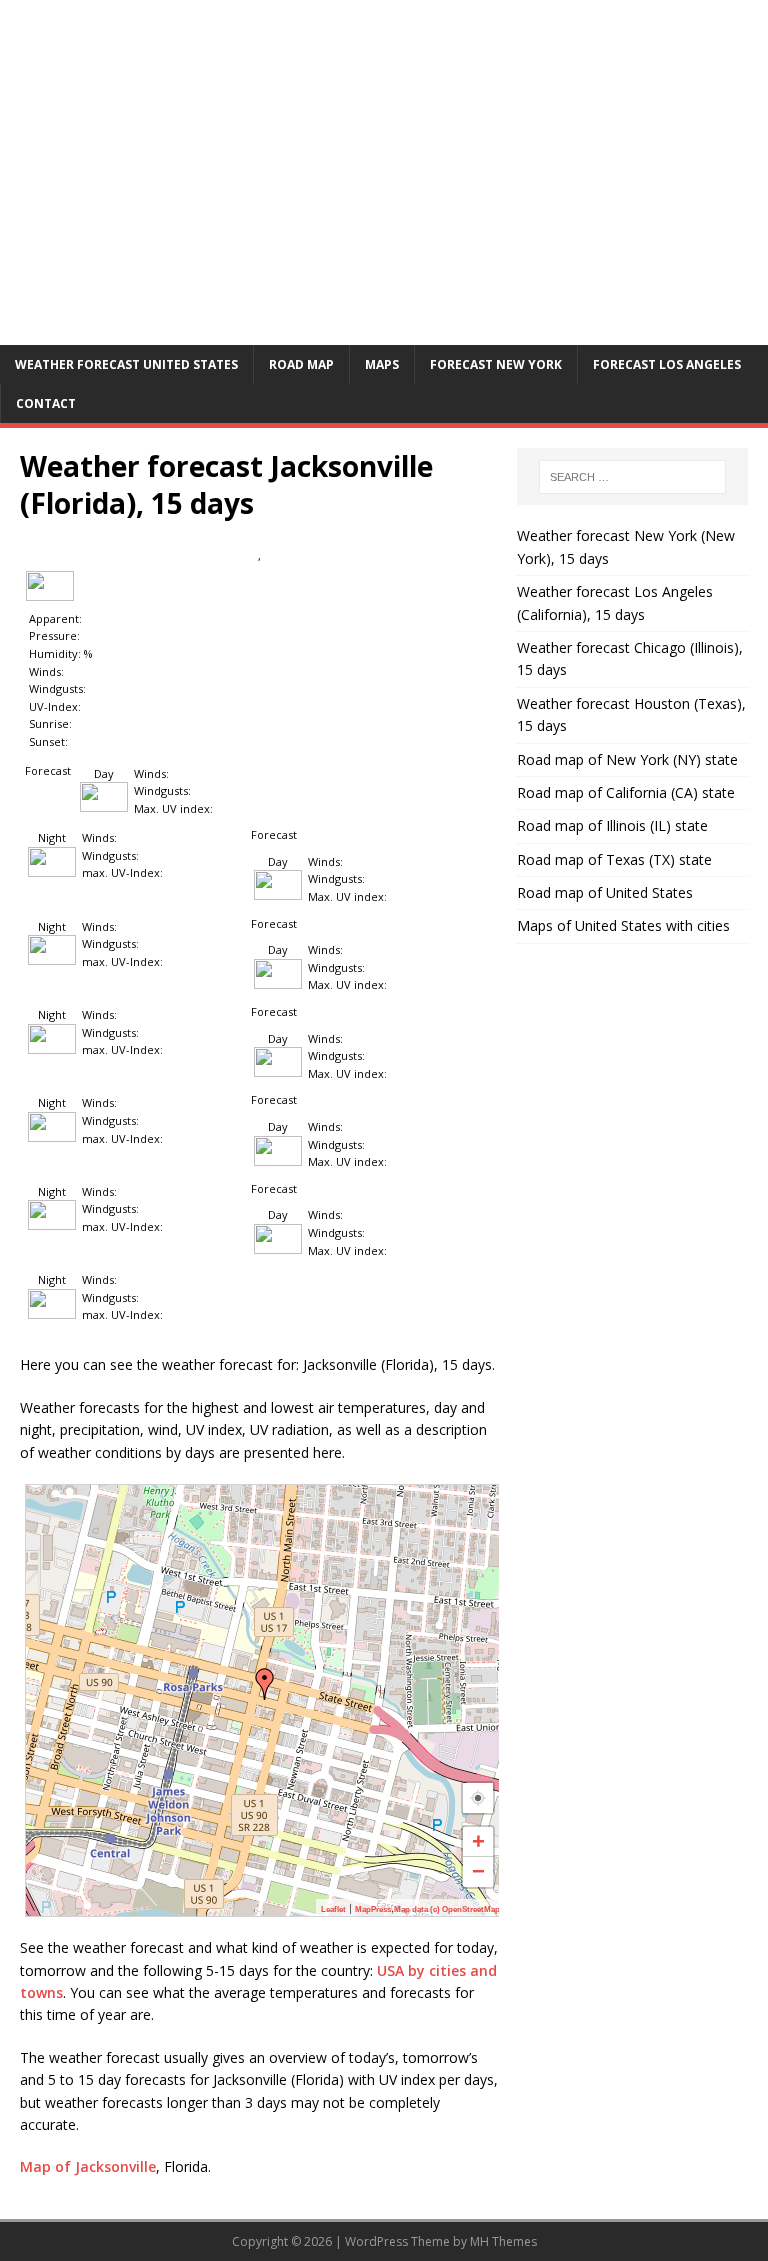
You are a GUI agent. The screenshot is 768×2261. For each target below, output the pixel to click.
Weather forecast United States (126, 364)
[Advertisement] (384, 195)
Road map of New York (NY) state (627, 759)
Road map (301, 364)
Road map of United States (605, 892)
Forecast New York (496, 364)
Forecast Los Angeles (667, 364)
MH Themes (503, 2241)
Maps (382, 364)
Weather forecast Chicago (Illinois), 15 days (630, 658)
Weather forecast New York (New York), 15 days (626, 546)
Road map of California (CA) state (626, 792)
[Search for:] (632, 477)
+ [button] (478, 1841)
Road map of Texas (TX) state (614, 859)
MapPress (373, 1909)
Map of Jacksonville (88, 2166)
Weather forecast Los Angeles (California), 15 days (615, 602)
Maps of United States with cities (623, 925)
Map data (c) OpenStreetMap (447, 1909)
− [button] (478, 1871)
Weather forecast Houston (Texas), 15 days (631, 714)
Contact (46, 403)
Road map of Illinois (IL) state (612, 825)
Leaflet (333, 1909)
